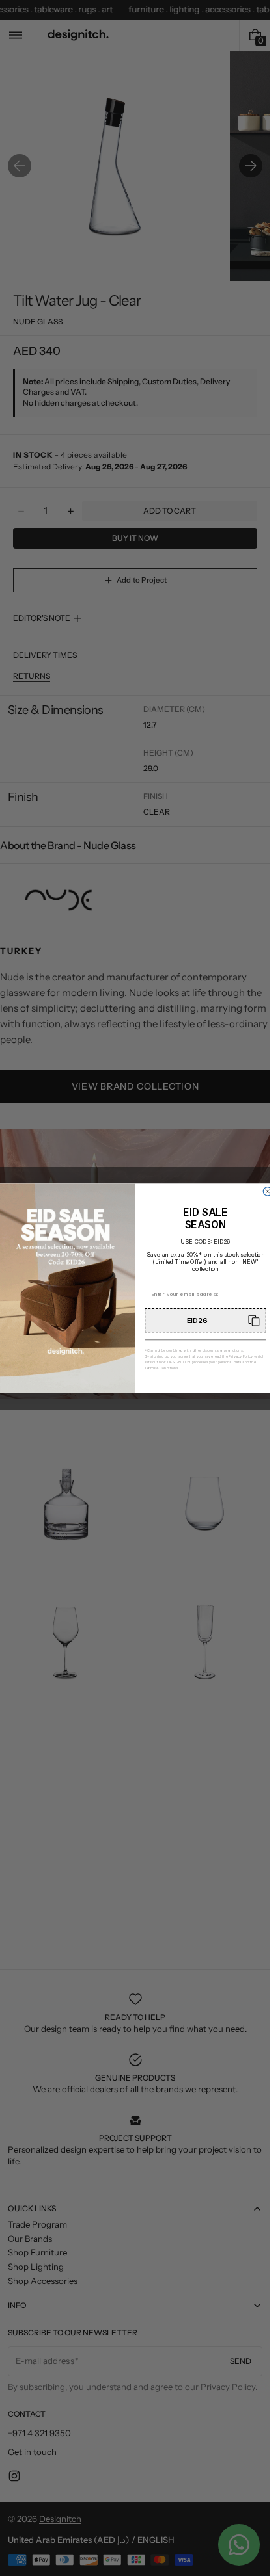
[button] (205, 1320)
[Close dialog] (267, 1191)
